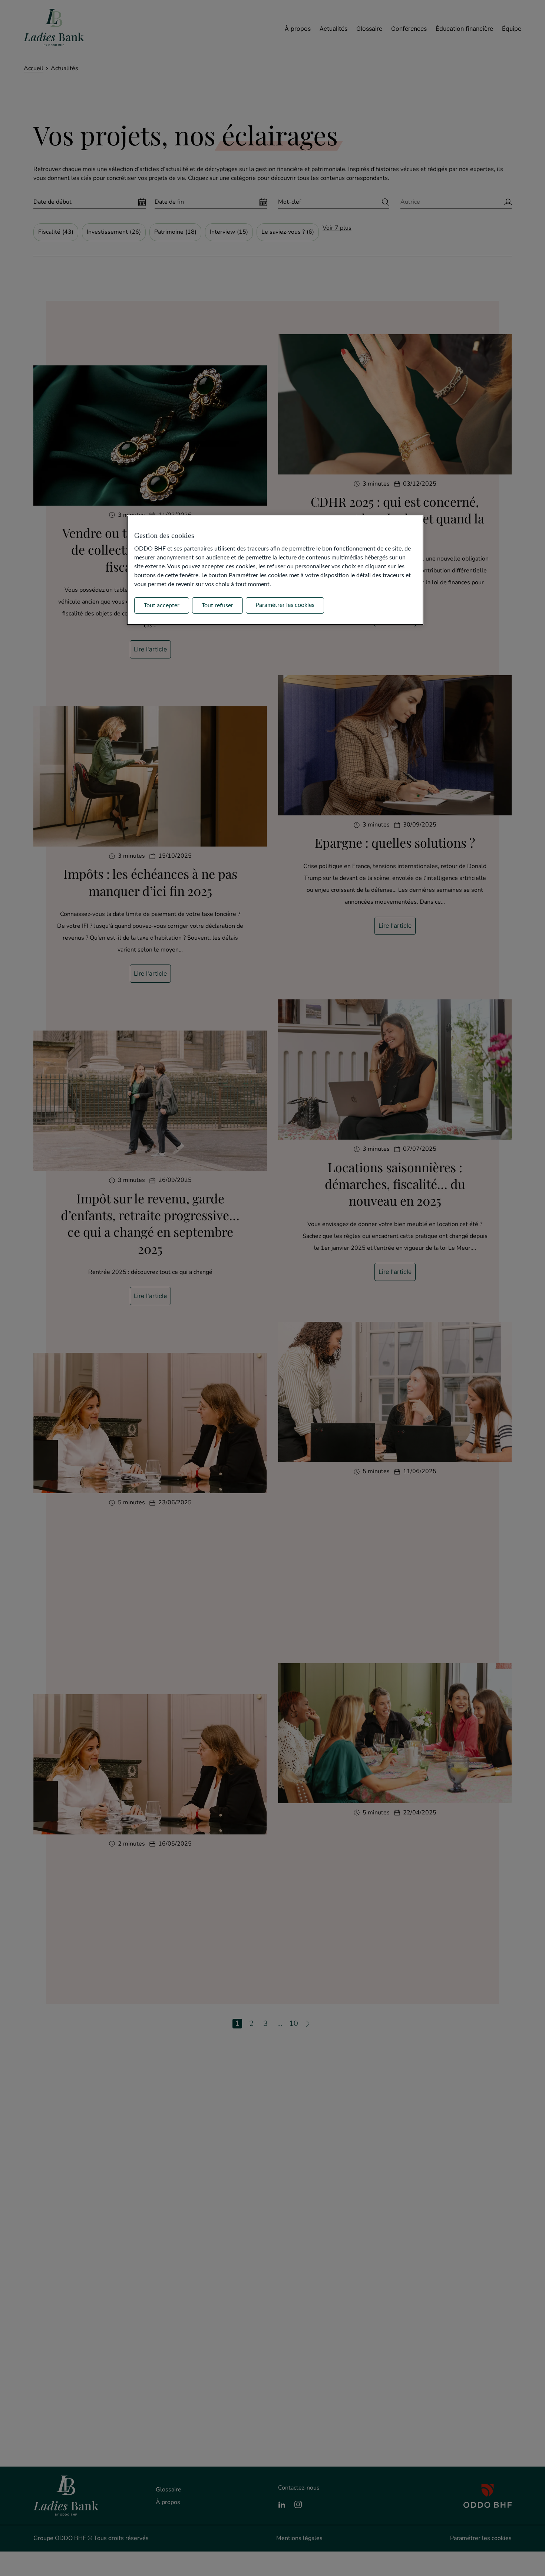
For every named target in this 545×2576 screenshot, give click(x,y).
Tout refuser (217, 605)
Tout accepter (162, 605)
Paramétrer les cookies (285, 605)
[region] (275, 570)
